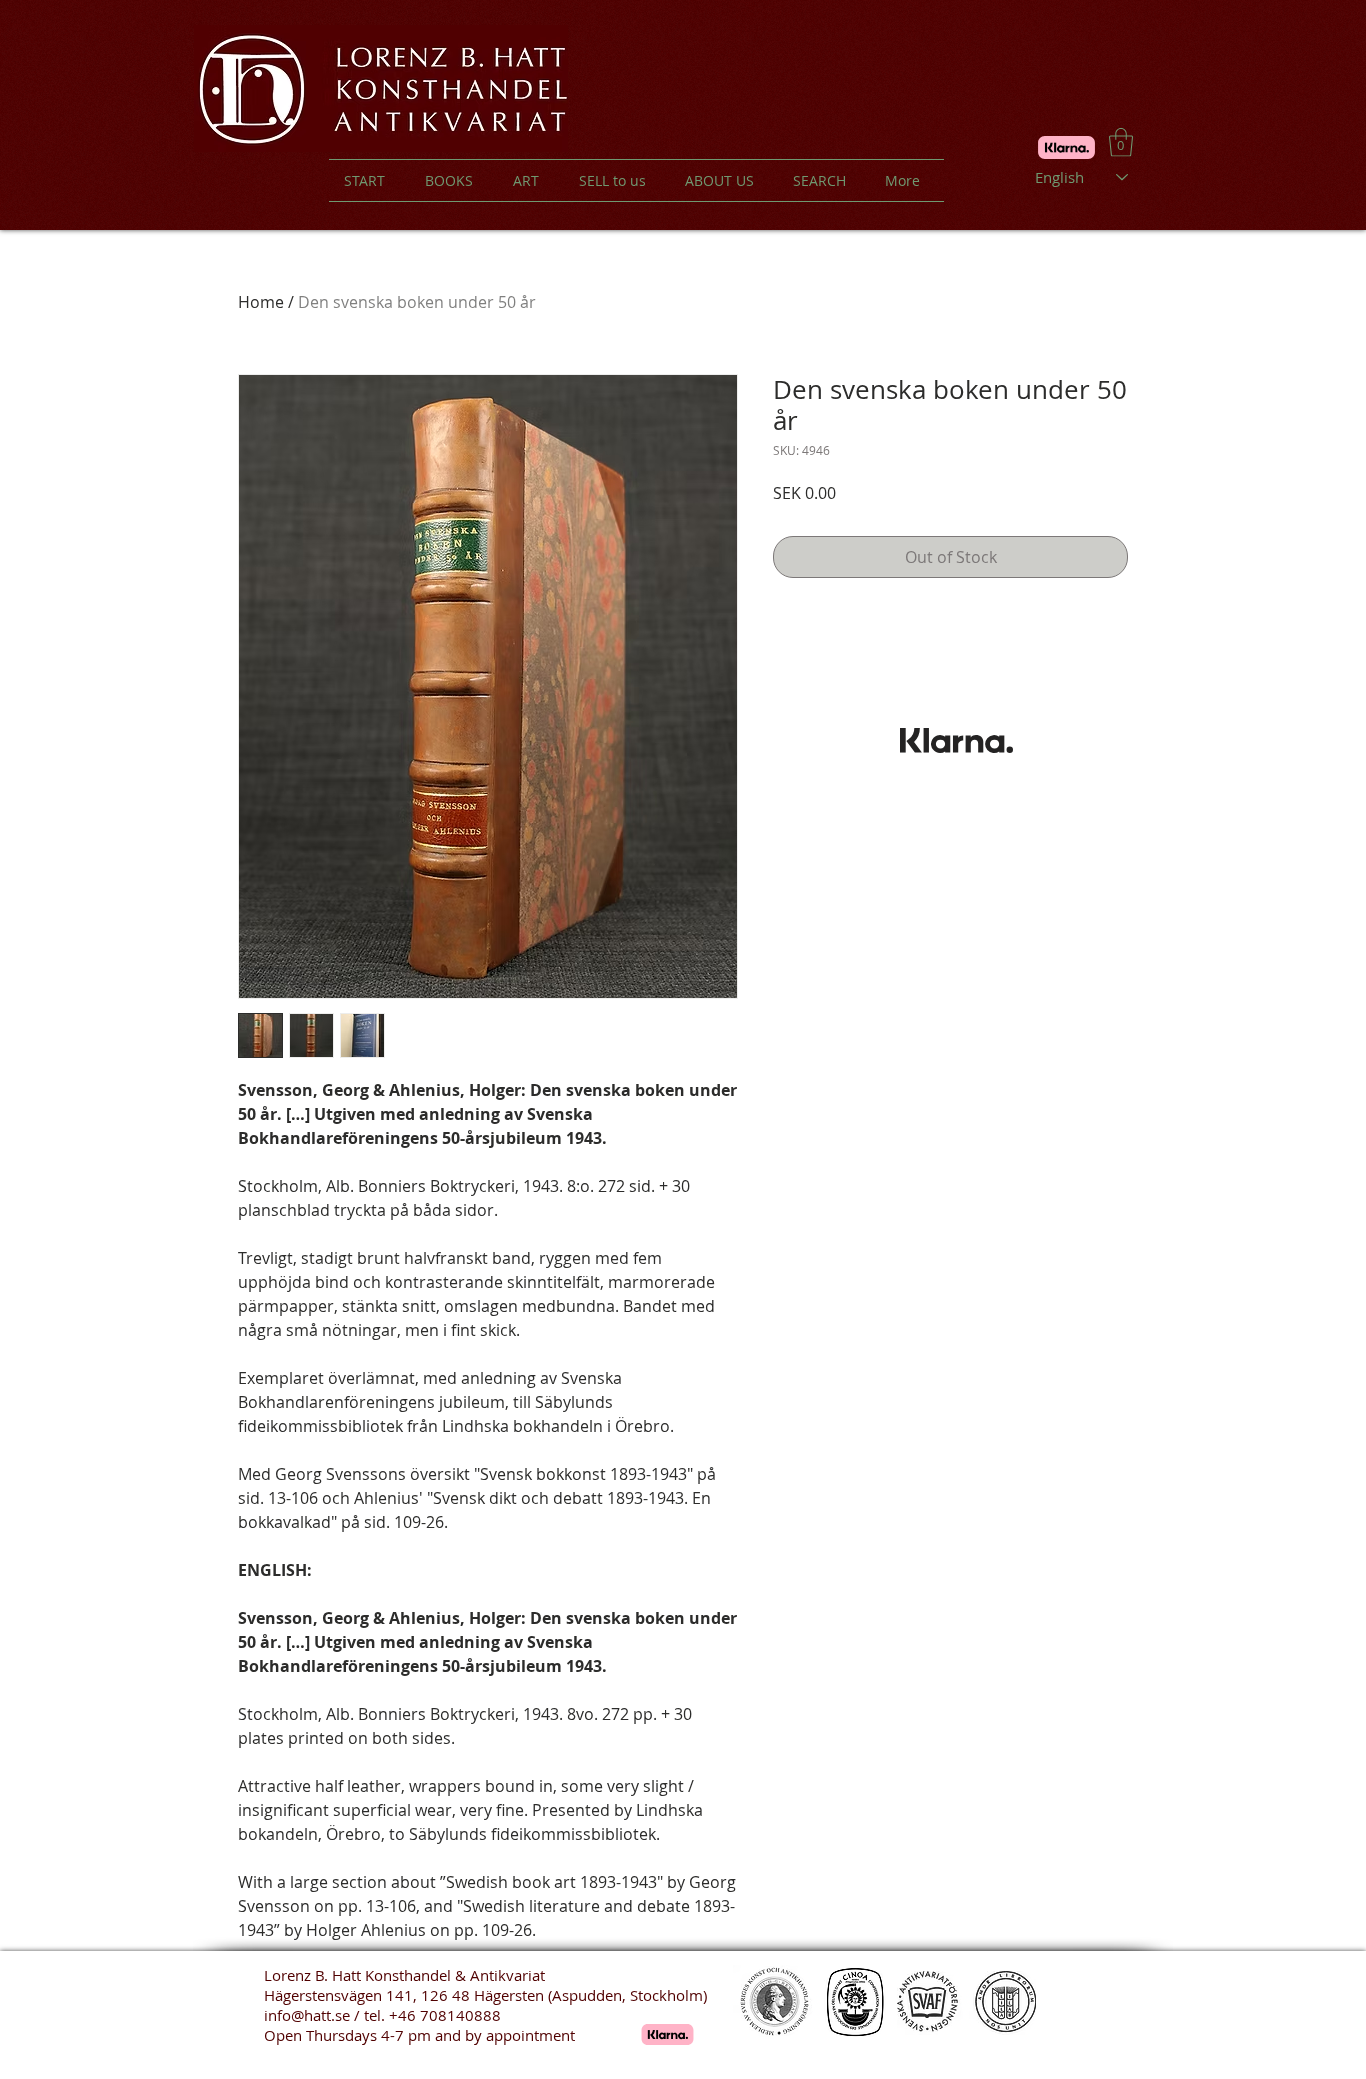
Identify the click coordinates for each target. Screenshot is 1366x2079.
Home (261, 302)
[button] (1121, 142)
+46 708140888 (445, 2015)
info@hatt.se (307, 2015)
